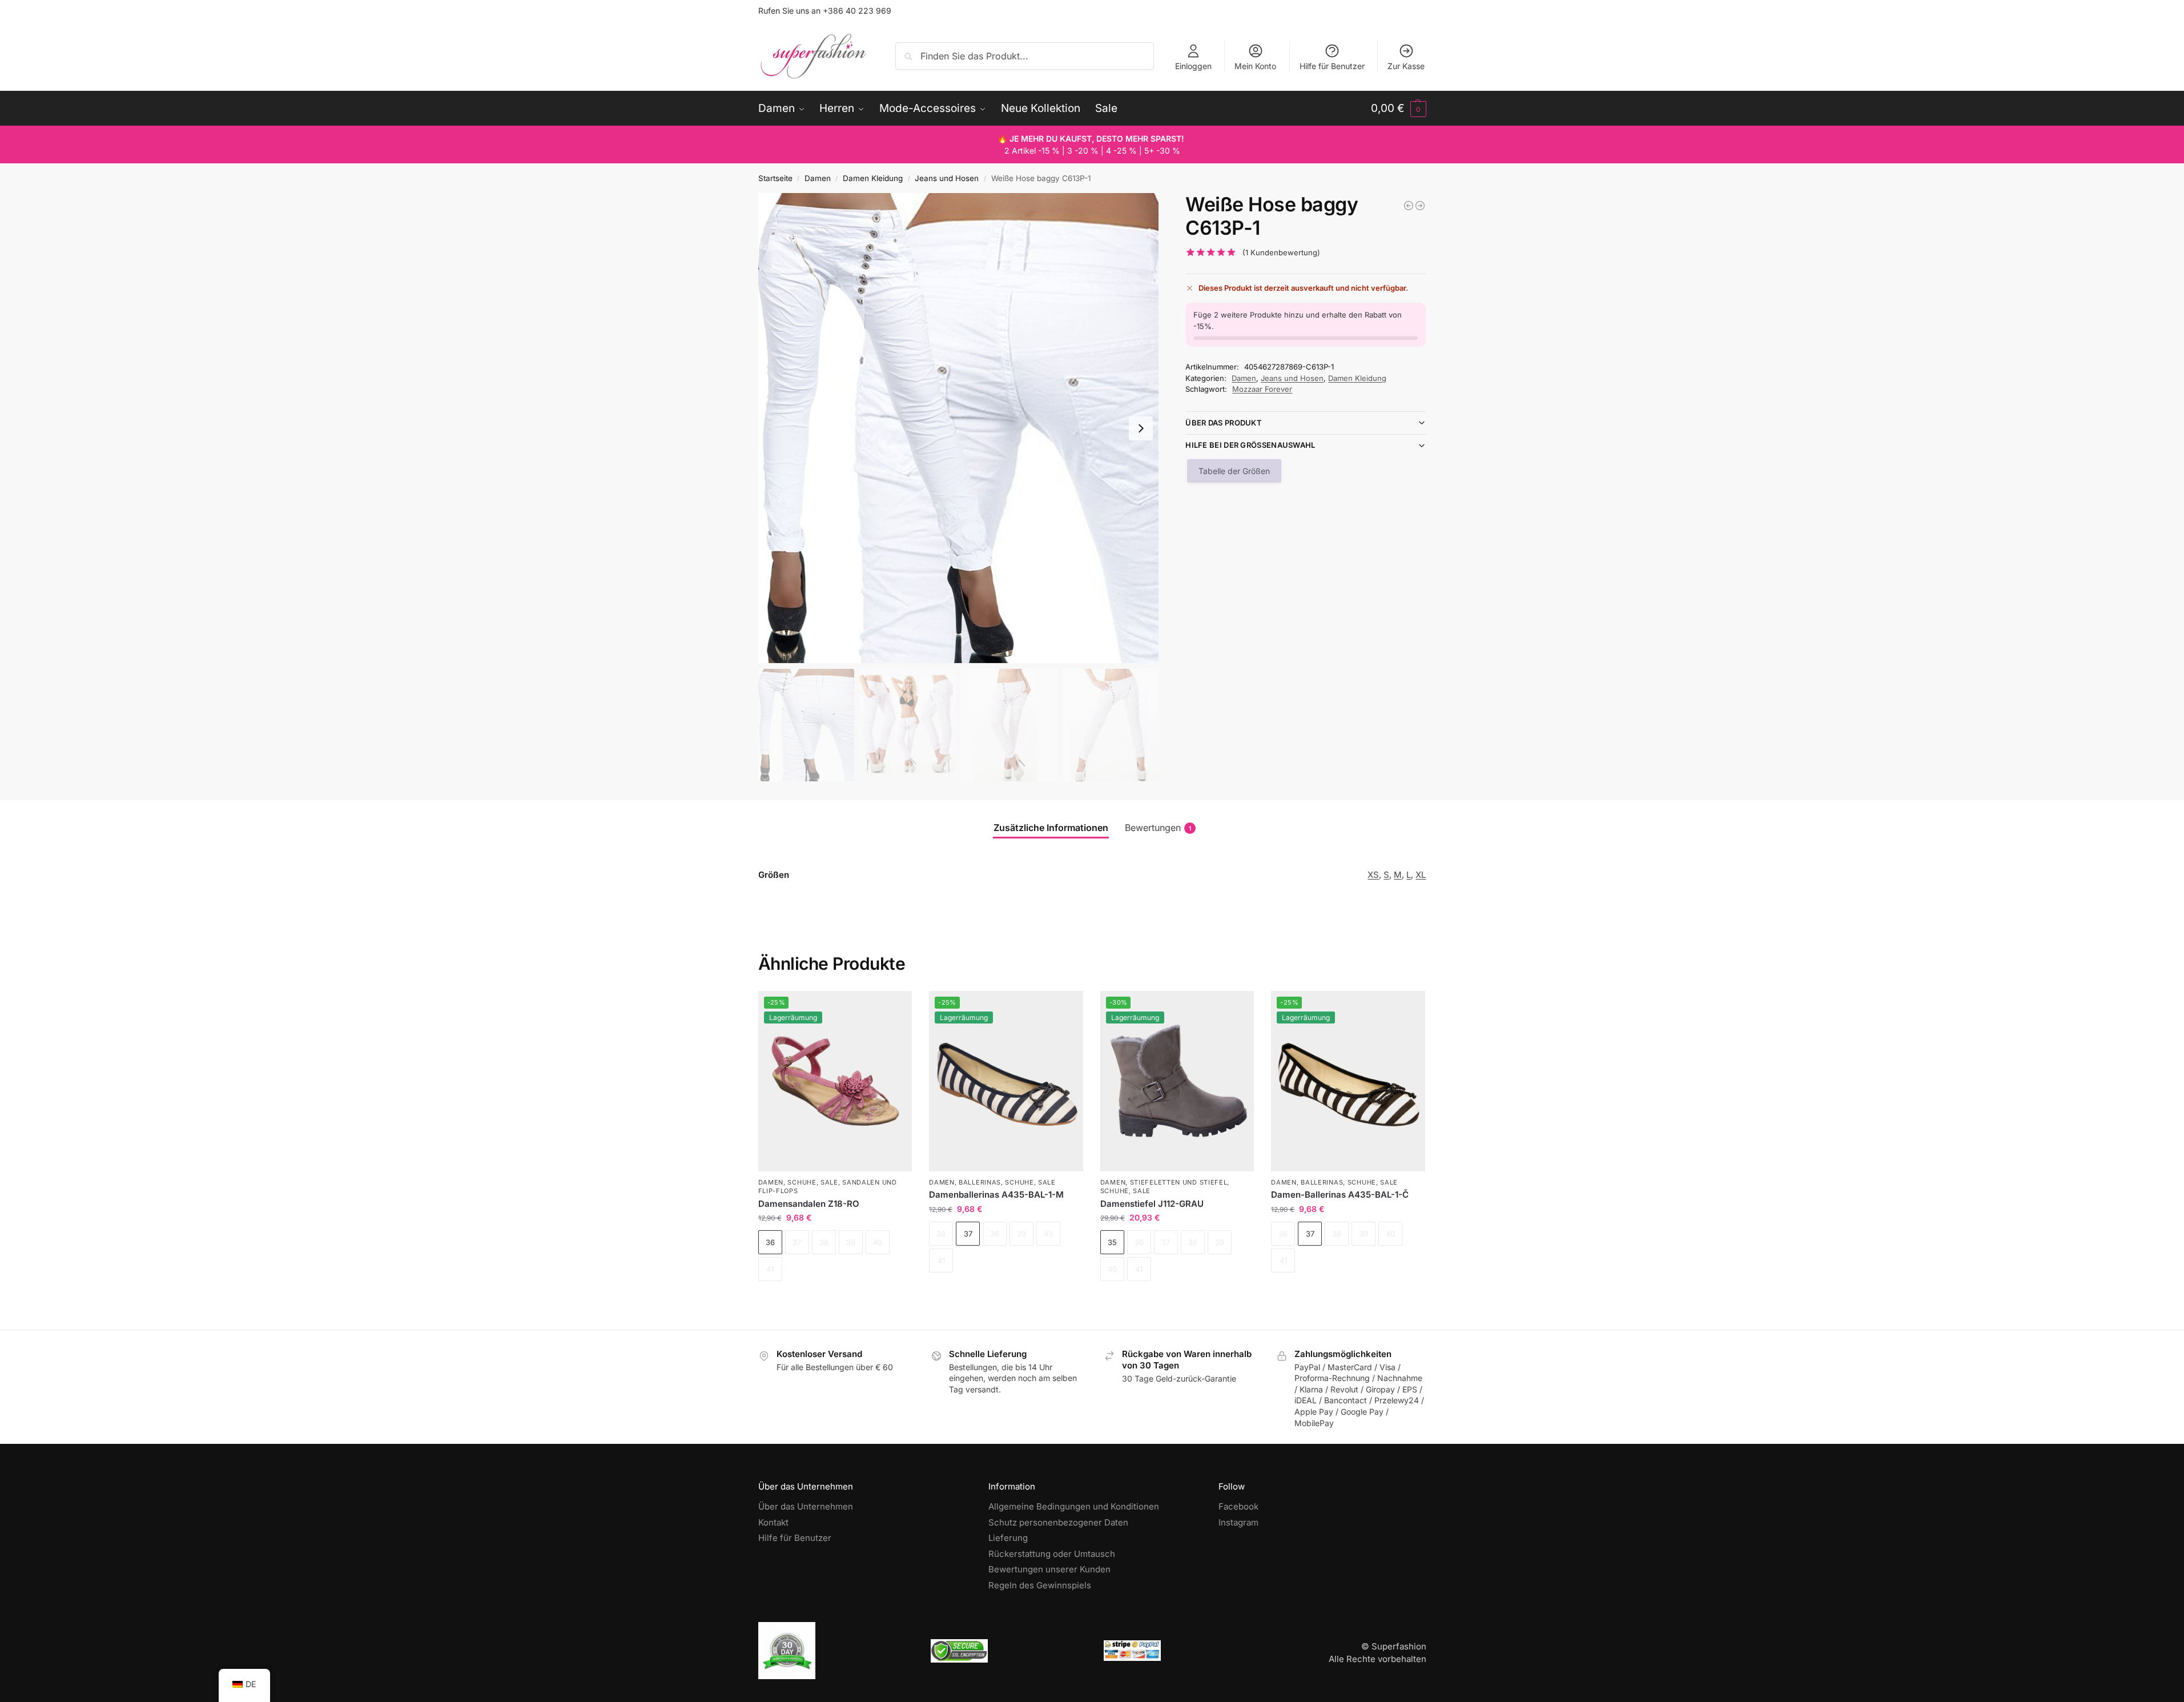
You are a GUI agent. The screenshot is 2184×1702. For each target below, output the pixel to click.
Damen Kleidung (873, 178)
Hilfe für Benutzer (1332, 66)
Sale (829, 1182)
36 (770, 1242)
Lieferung (1008, 1538)
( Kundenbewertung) (1281, 253)
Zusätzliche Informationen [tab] (1051, 828)
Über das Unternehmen (806, 1506)
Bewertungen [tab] (1158, 828)
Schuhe (802, 1182)
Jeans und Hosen (947, 178)
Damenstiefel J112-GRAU (1152, 1204)
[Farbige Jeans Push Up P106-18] (1409, 206)
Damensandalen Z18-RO (809, 1204)
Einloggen (1193, 66)
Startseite (775, 178)
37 (968, 1234)
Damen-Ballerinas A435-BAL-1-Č (1340, 1195)
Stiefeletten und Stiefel (1179, 1182)
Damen (818, 178)
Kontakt (773, 1522)
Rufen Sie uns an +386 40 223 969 (825, 11)
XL (1421, 875)
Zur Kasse (1406, 66)
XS (1373, 875)
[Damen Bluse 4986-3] (1420, 206)
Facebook (1238, 1506)
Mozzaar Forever (1262, 389)
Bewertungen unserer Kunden (1049, 1569)
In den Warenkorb (835, 1301)
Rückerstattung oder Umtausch (1052, 1554)
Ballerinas (980, 1182)
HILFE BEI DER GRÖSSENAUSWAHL (1250, 445)
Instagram (1238, 1522)
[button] (1399, 109)
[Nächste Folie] (1141, 428)
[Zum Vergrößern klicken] (959, 428)
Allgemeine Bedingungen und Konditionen (1074, 1506)
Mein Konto (1255, 66)
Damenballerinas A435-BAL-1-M (996, 1195)
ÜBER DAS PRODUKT (1224, 423)
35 (1112, 1242)
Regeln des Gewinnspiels (1040, 1585)
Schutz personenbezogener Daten (1058, 1522)
